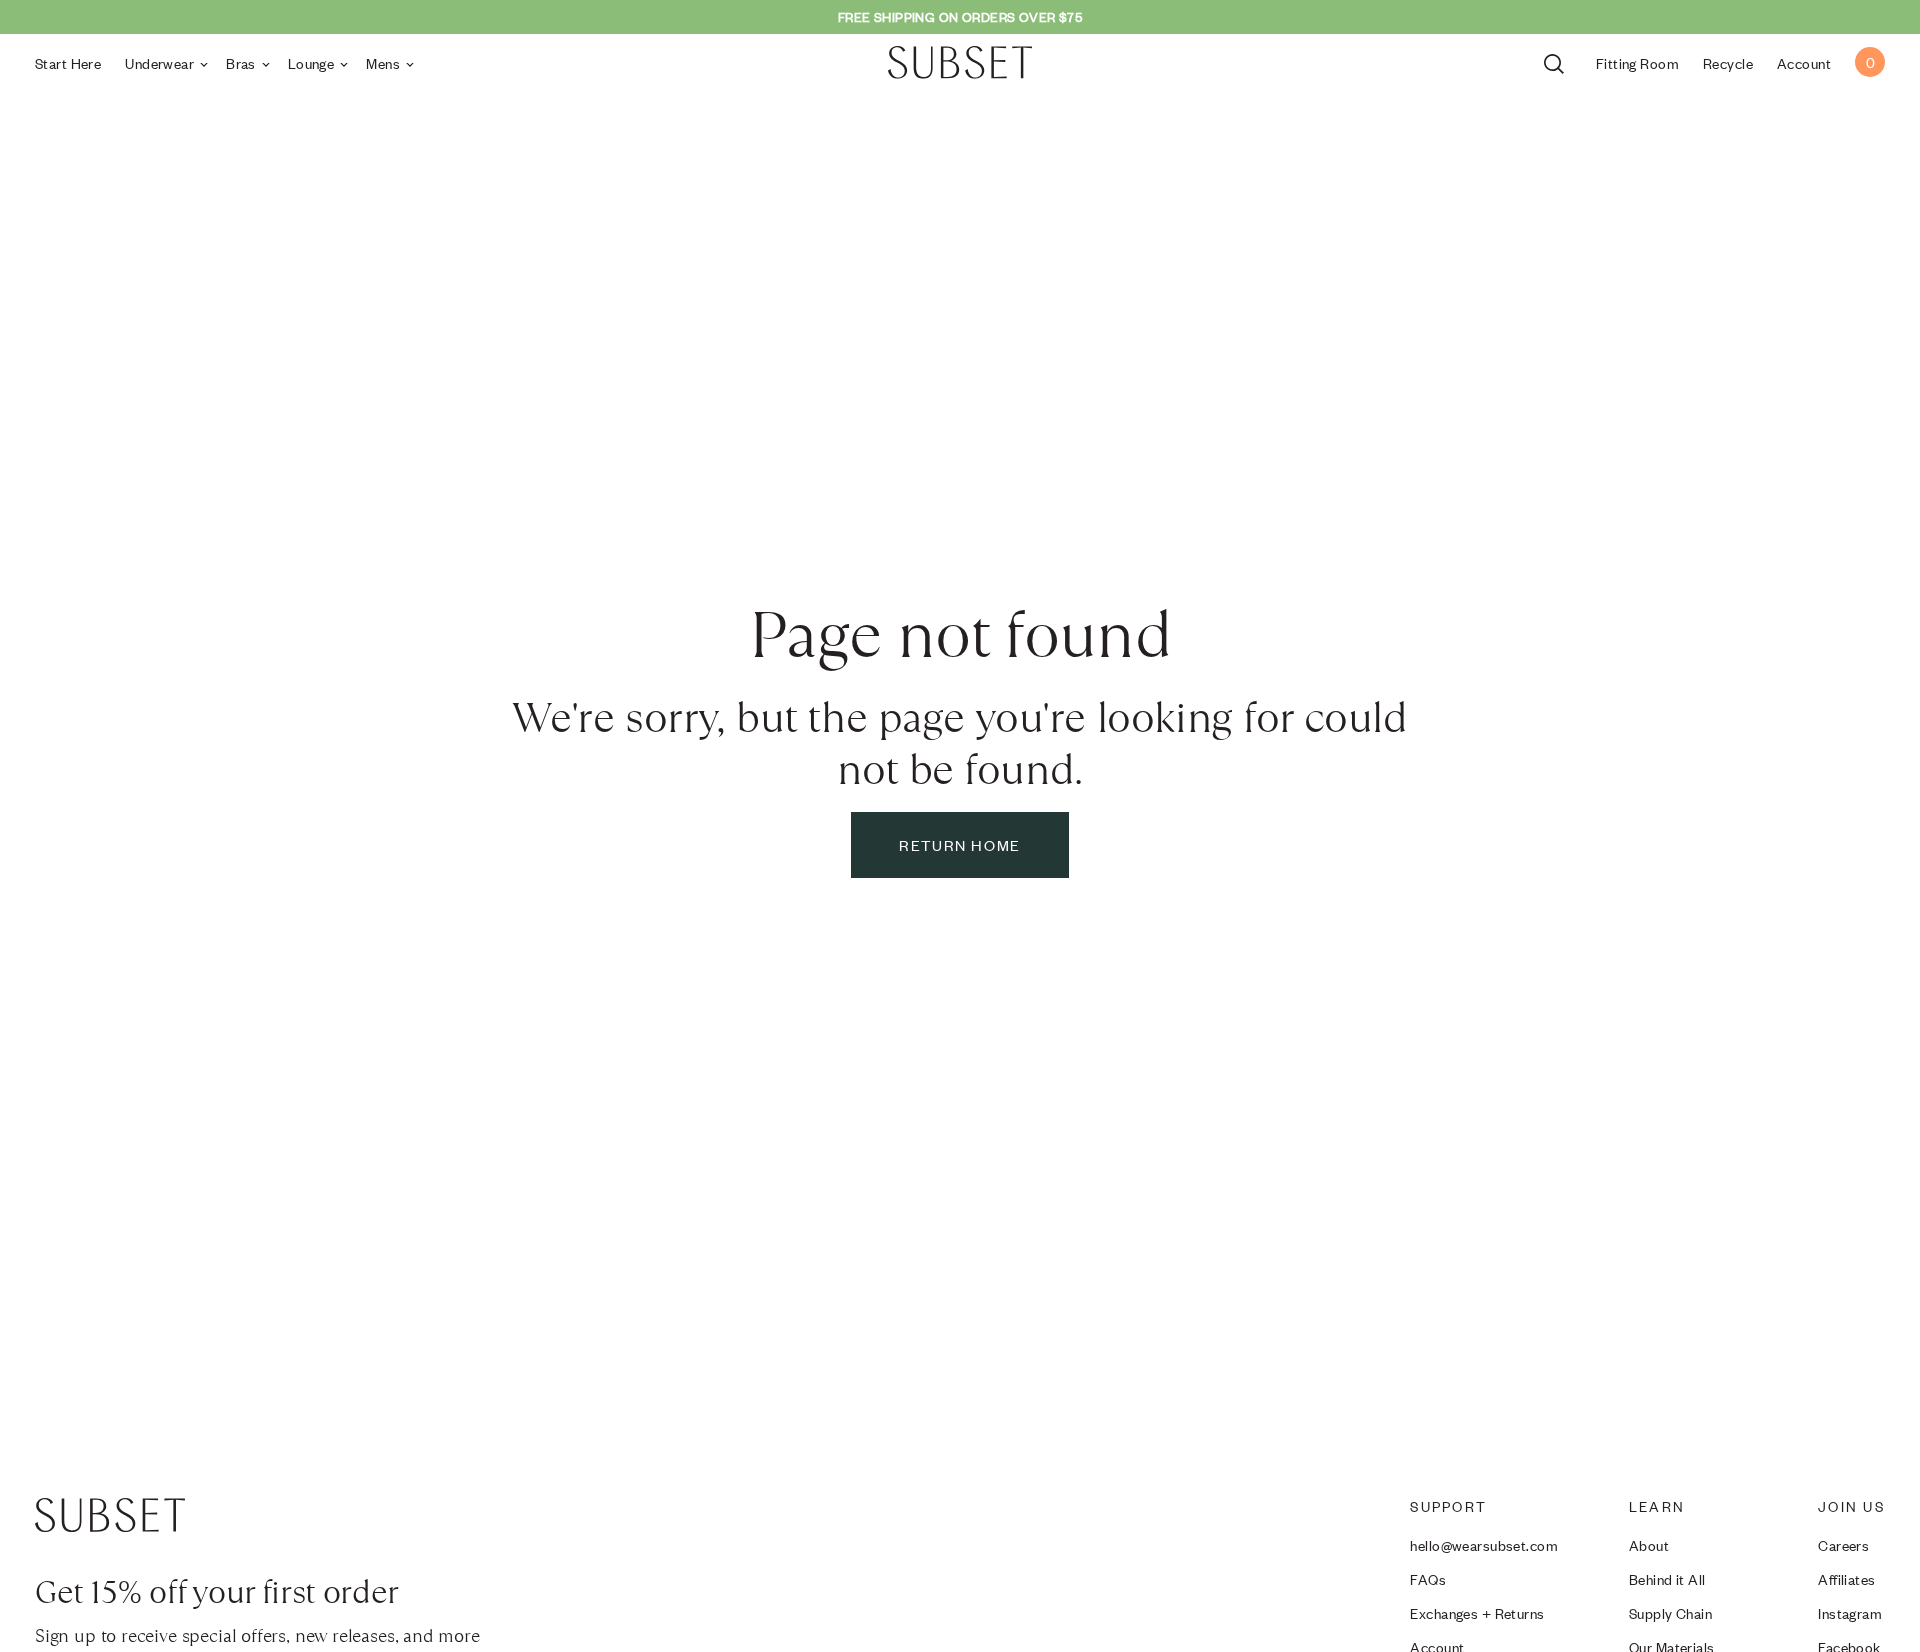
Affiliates (1846, 1578)
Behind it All (1667, 1578)
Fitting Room (1637, 62)
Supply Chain (1670, 1612)
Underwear (159, 62)
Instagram (1850, 1612)
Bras (241, 62)
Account (1804, 62)
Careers (1843, 1544)
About (1649, 1544)
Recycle (1728, 62)
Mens (383, 62)
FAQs (1428, 1578)
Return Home (960, 844)
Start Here (68, 62)
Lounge (311, 62)
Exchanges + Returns (1477, 1612)
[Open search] (1558, 62)
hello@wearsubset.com (1484, 1544)
